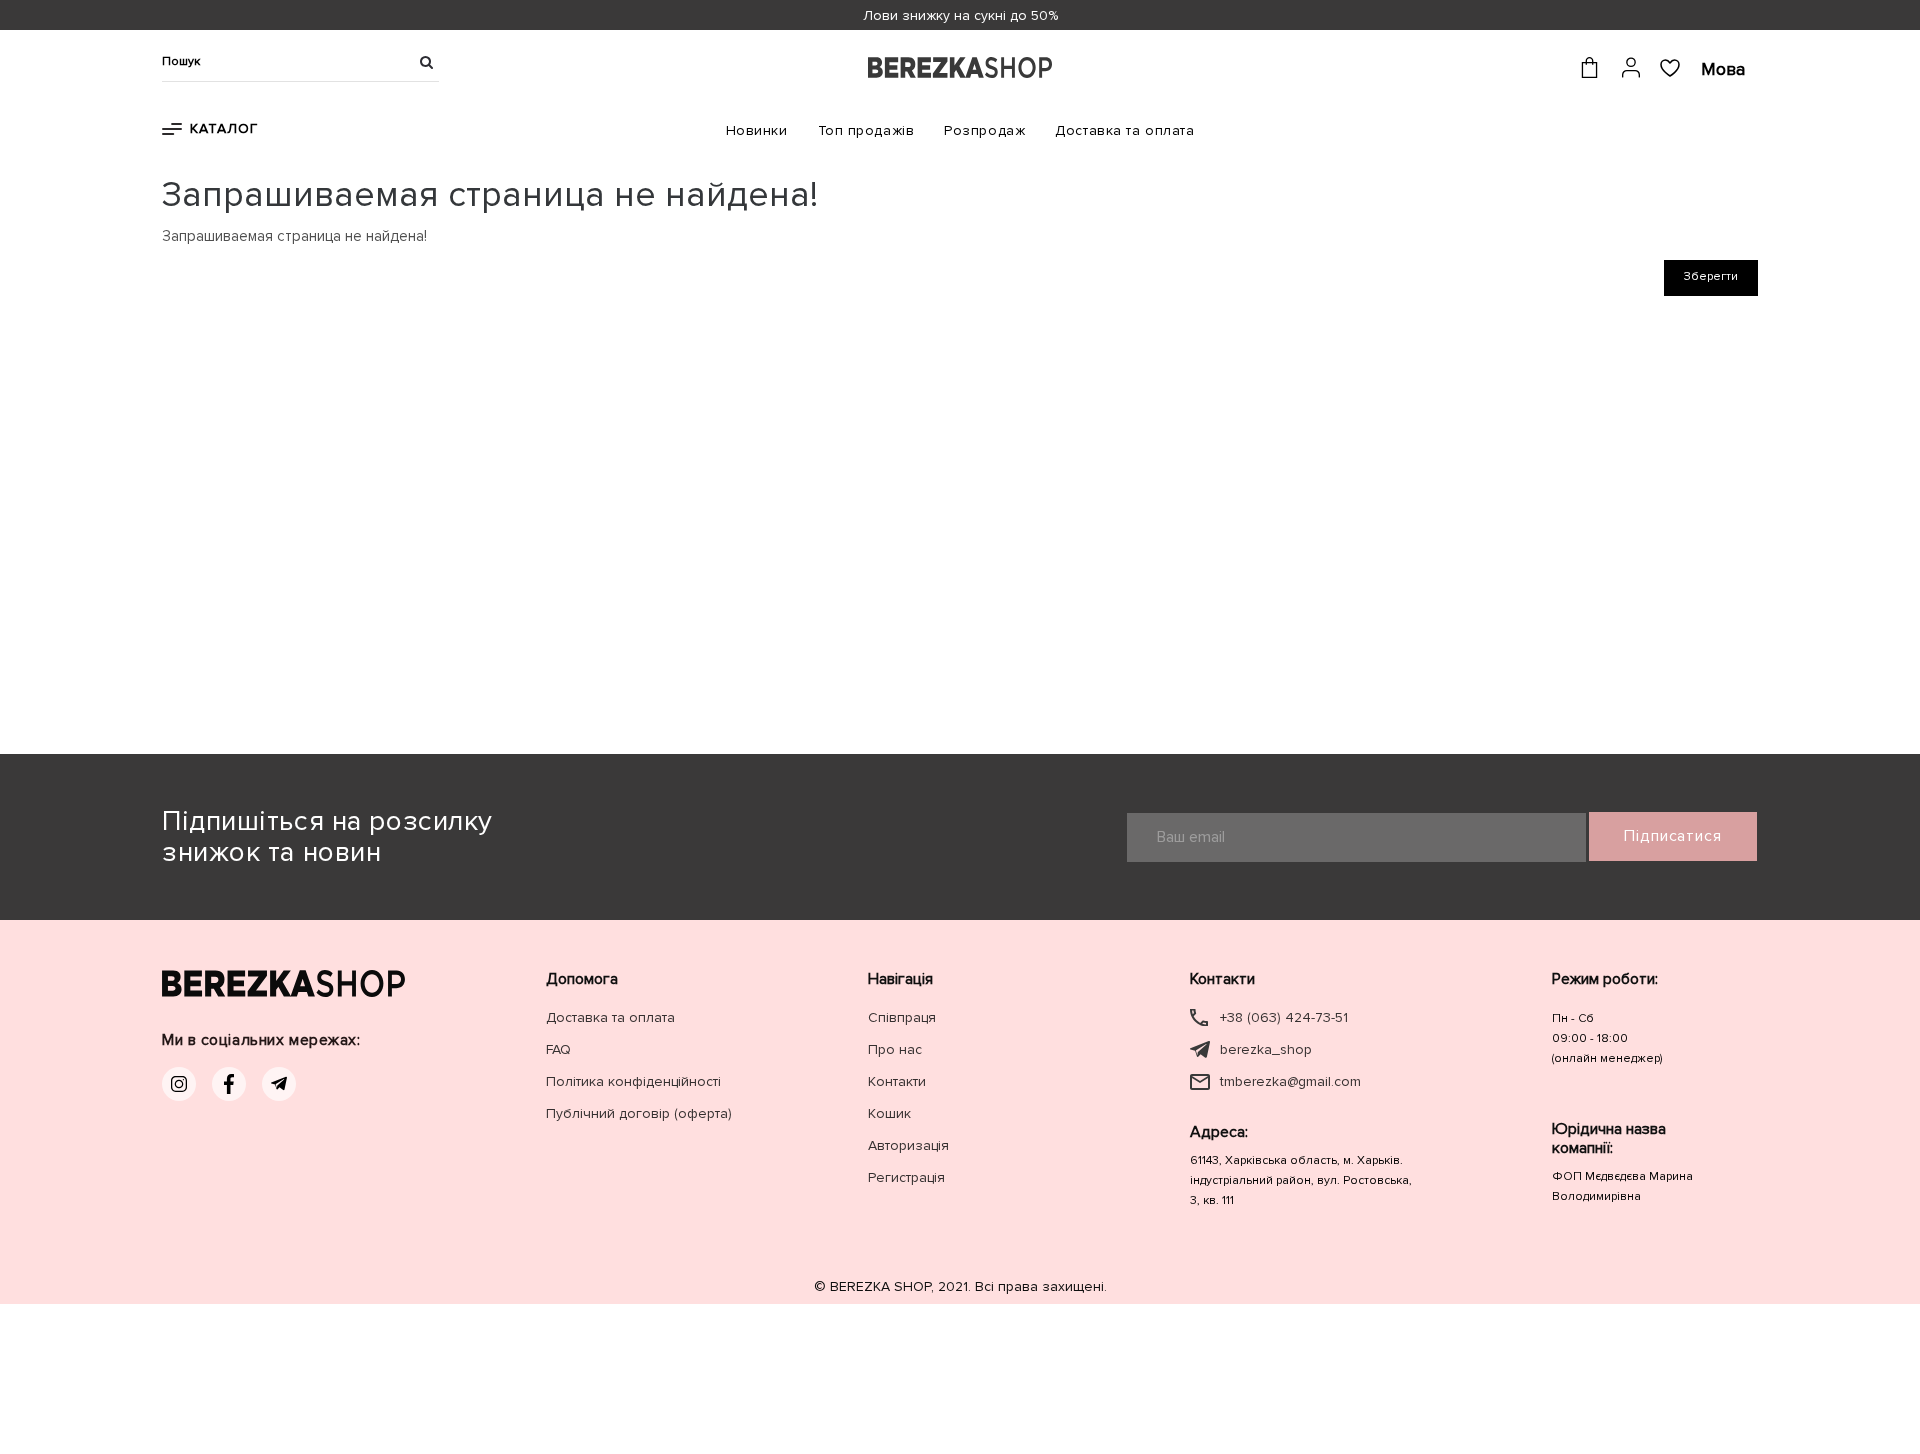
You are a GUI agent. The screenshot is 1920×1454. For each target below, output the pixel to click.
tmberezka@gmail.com (1290, 1081)
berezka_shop (1266, 1049)
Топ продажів (866, 130)
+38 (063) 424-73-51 (1284, 1017)
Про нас (895, 1049)
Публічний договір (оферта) (639, 1113)
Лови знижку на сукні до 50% (960, 15)
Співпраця (902, 1017)
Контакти (897, 1081)
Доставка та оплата (1124, 130)
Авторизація (908, 1145)
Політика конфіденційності (633, 1081)
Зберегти (1711, 276)
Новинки (757, 130)
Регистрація (906, 1177)
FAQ (558, 1049)
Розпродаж (984, 130)
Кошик (889, 1113)
